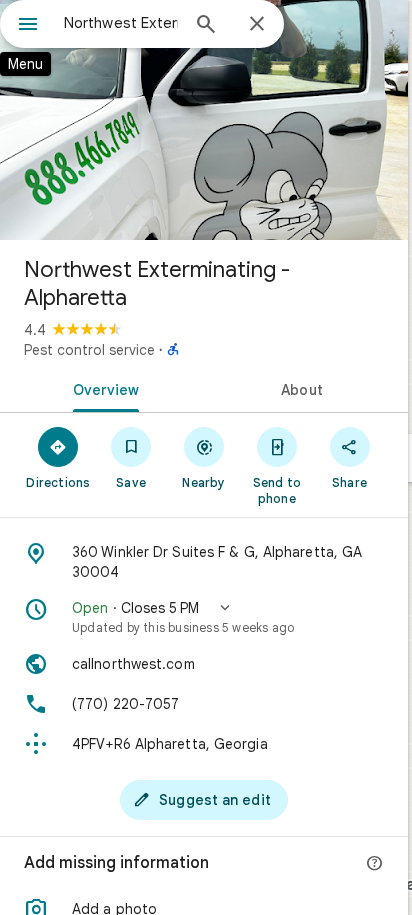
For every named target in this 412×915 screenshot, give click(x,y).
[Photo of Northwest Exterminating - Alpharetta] (204, 120)
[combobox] (121, 23)
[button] (204, 617)
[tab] (102, 388)
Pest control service (89, 350)
